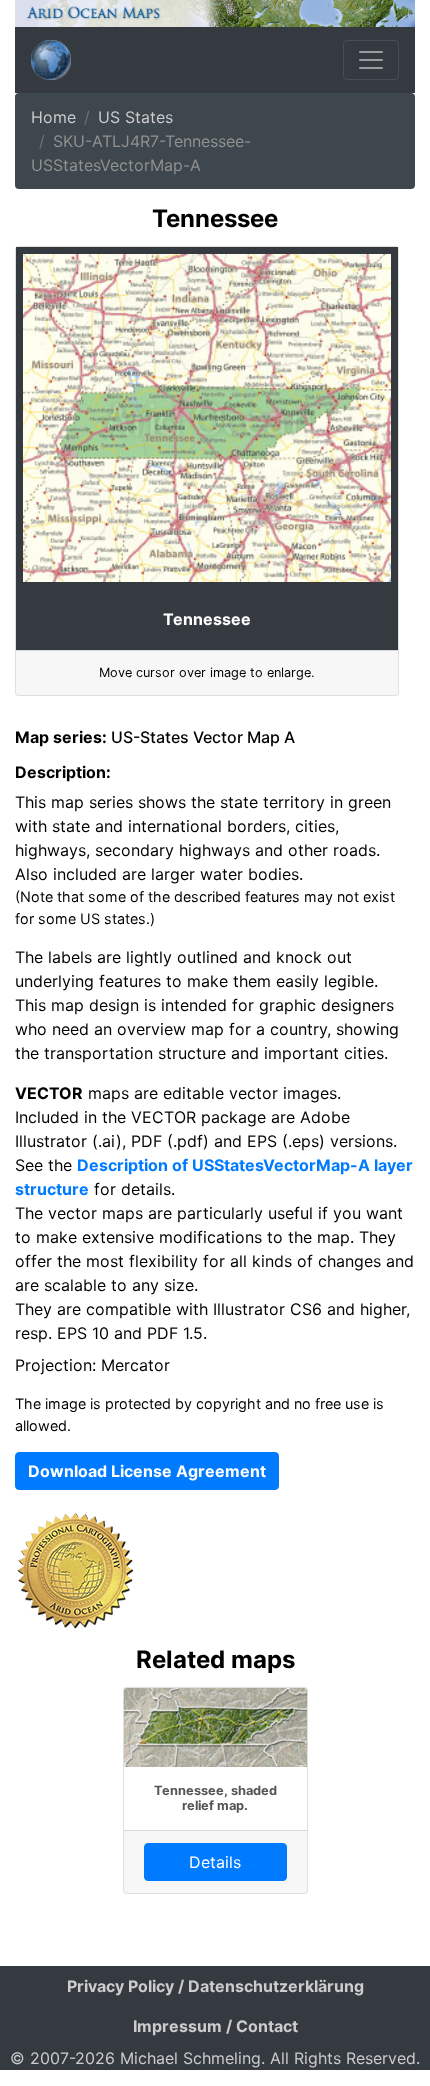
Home (53, 117)
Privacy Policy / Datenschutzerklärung (215, 1986)
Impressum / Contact (215, 2026)
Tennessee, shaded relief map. (215, 1798)
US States (135, 117)
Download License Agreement (147, 1471)
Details (215, 1862)
